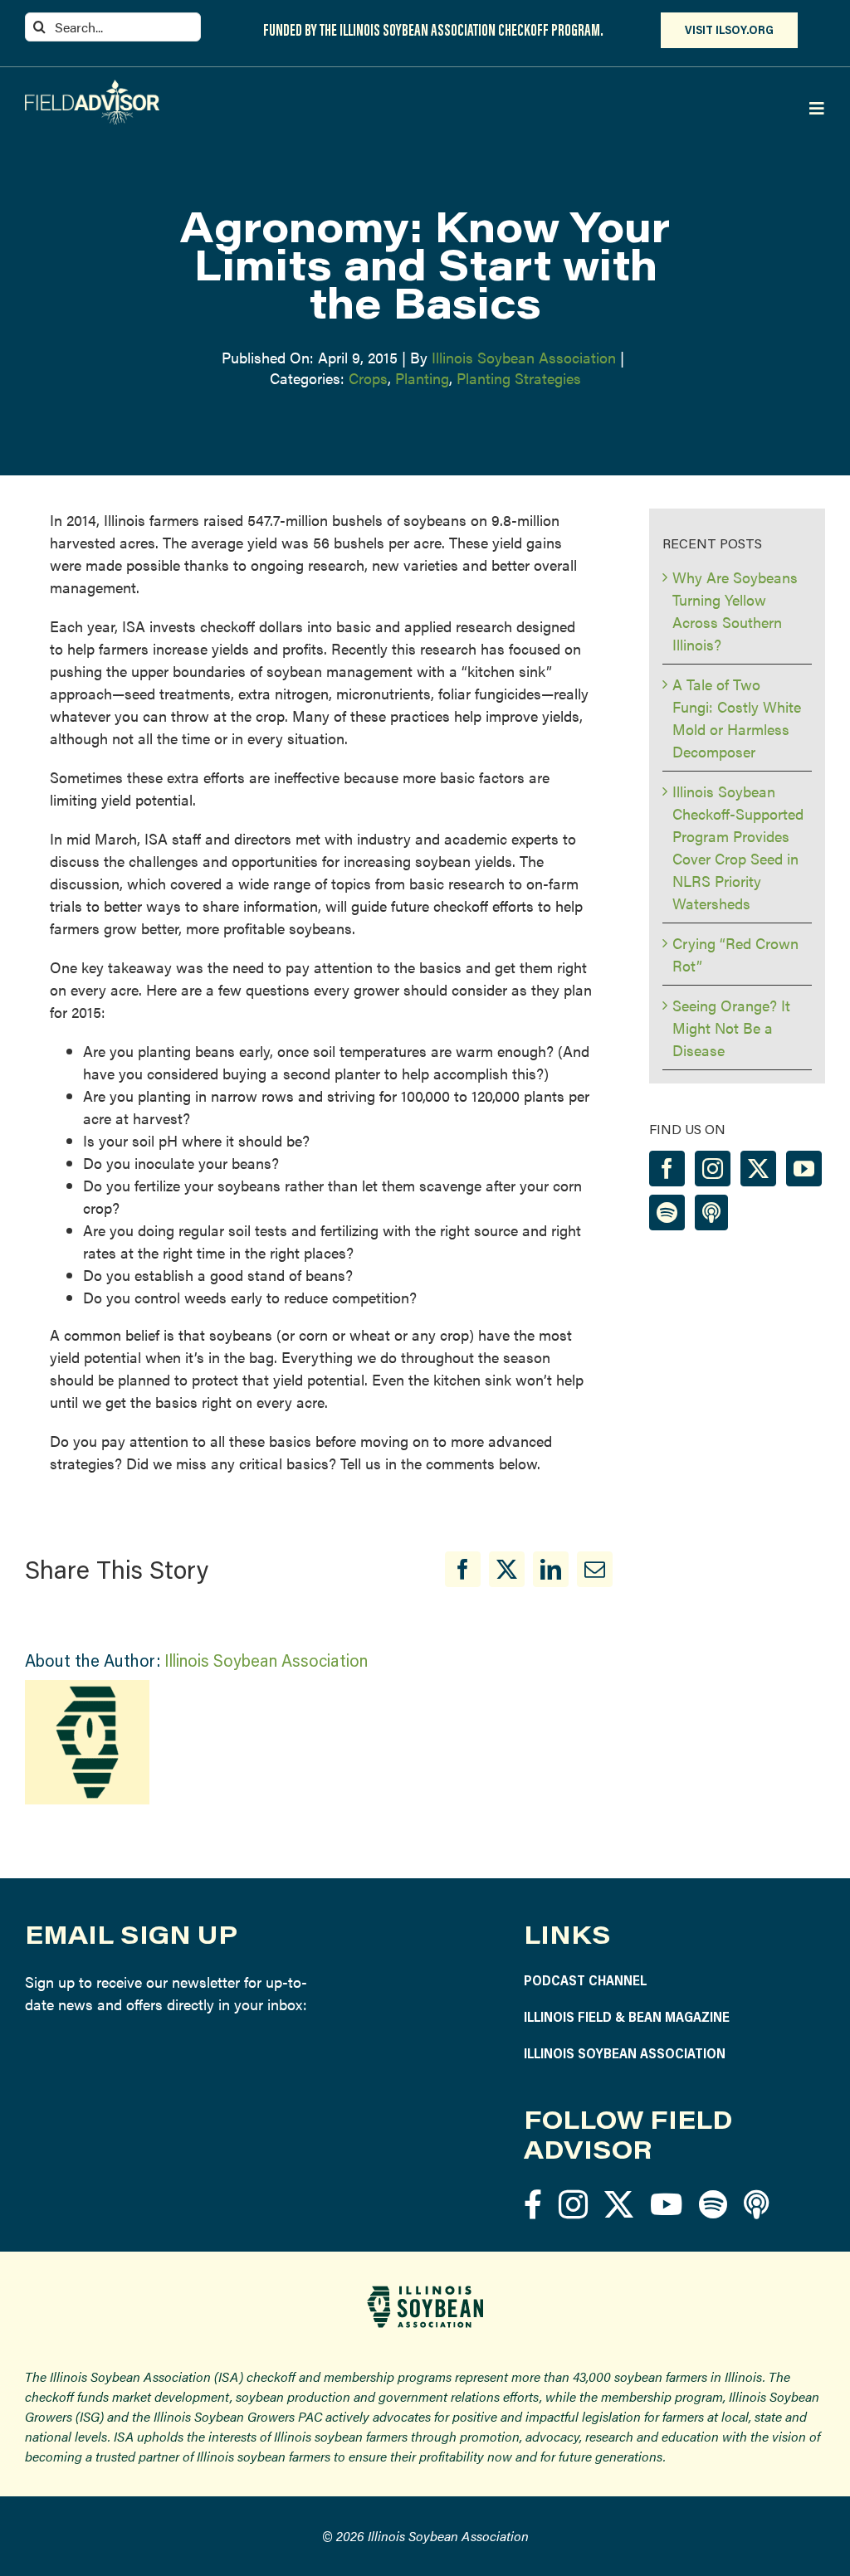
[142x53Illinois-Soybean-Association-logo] (425, 2292)
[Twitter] (758, 1169)
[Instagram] (713, 1169)
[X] (507, 1569)
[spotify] (713, 2204)
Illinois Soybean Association (524, 357)
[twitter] (619, 2204)
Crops (368, 378)
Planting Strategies (519, 378)
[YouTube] (804, 1169)
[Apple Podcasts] (711, 1213)
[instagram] (573, 2204)
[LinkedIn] (551, 1569)
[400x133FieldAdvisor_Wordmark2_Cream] (92, 87)
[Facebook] (463, 1569)
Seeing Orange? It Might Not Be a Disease (731, 1027)
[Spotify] (667, 1213)
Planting (422, 378)
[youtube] (666, 2204)
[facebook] (533, 2204)
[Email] (595, 1569)
